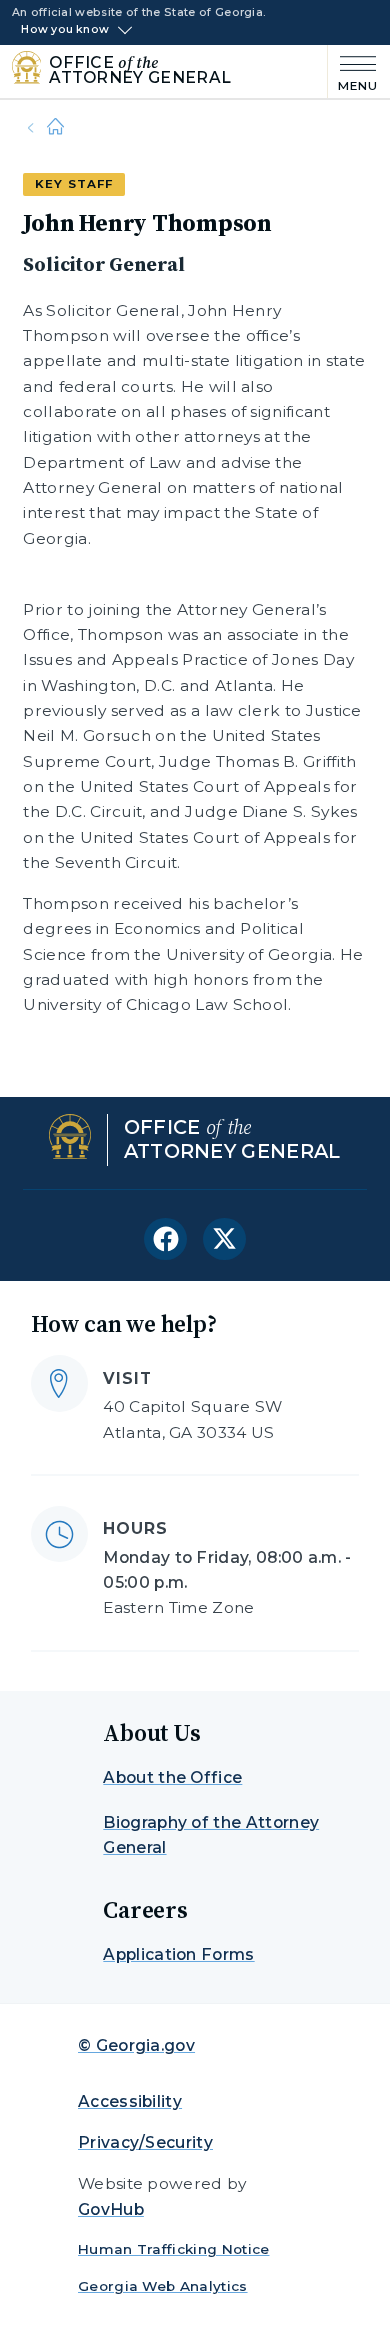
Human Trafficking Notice (174, 2249)
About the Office (172, 1777)
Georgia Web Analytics (163, 2286)
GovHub (111, 2209)
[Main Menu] (353, 71)
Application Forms (178, 1954)
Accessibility (130, 2101)
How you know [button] (65, 30)
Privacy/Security (145, 2142)
